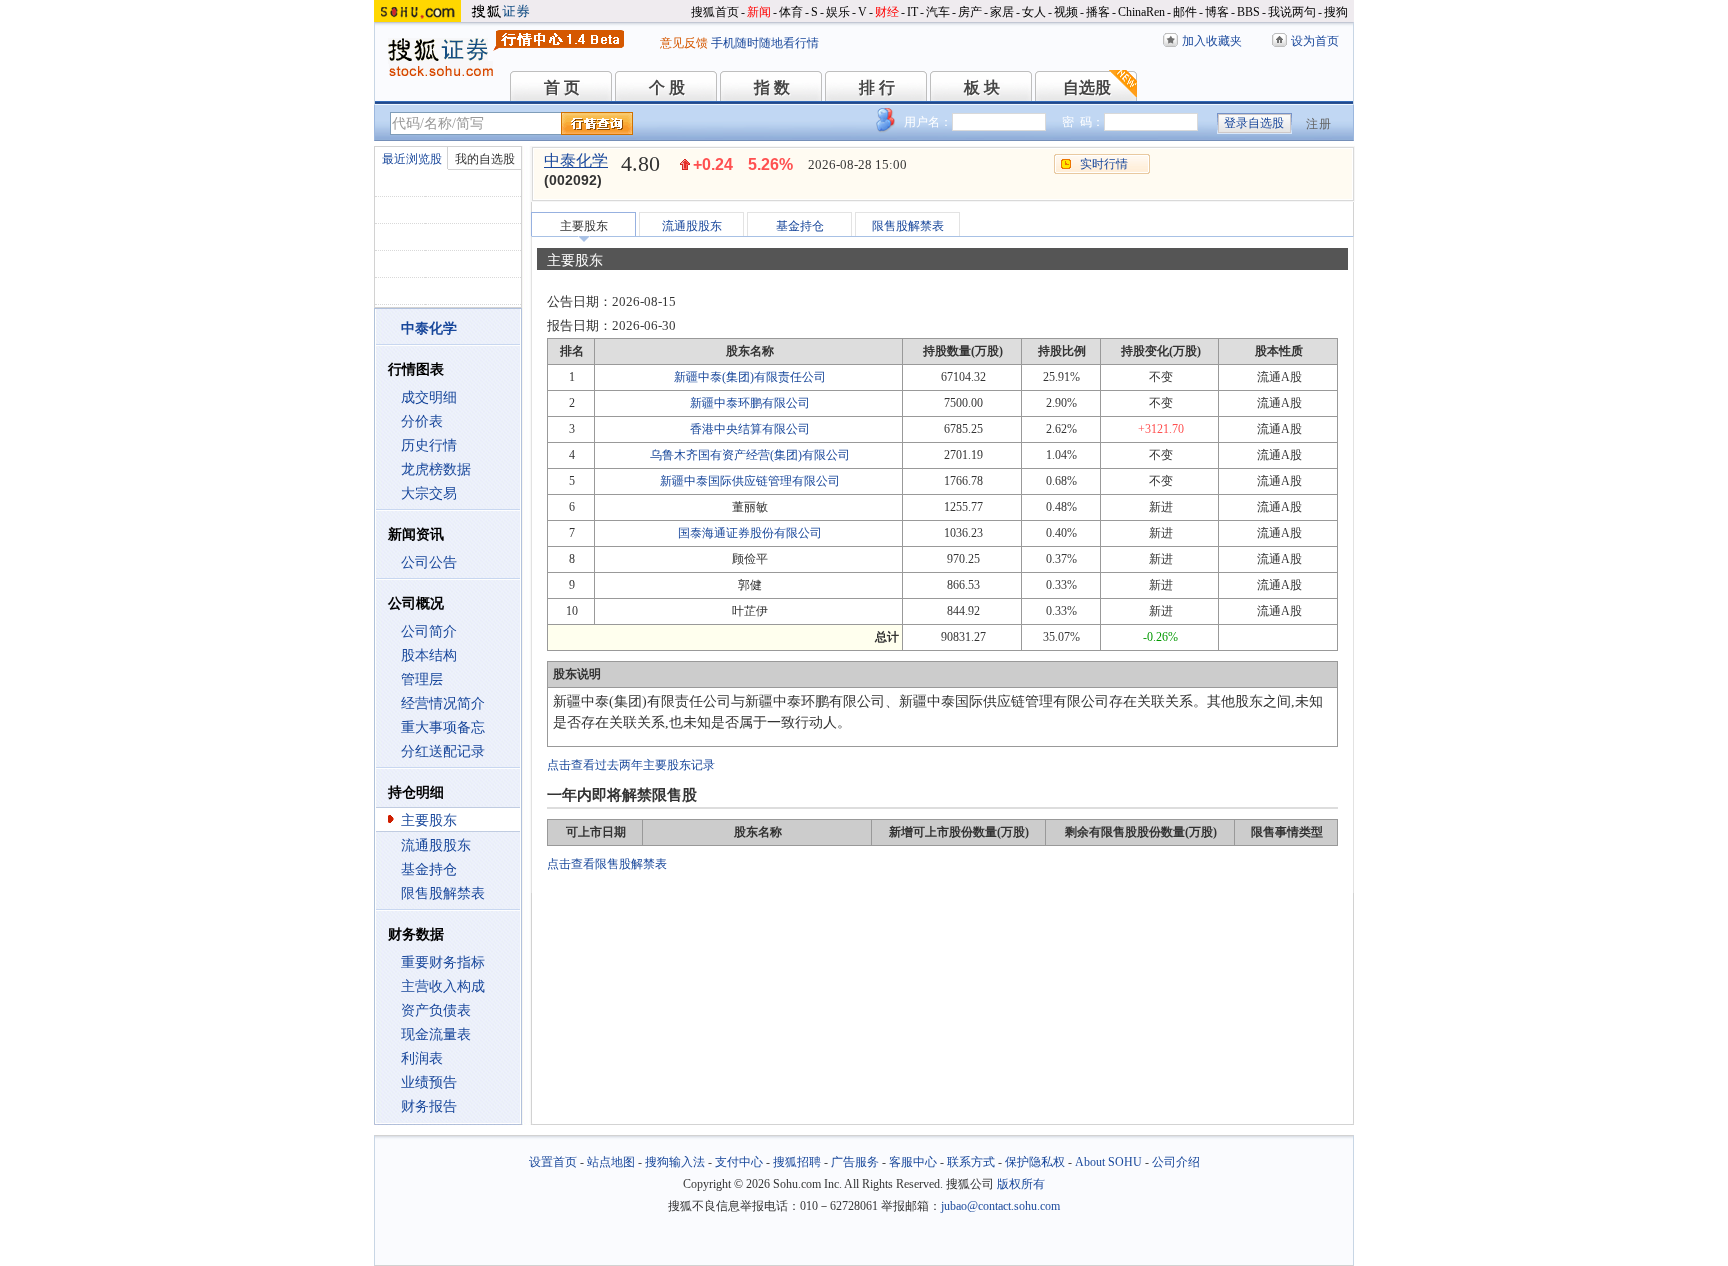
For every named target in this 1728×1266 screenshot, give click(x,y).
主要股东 (429, 820)
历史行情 (429, 445)
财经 (887, 12)
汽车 (938, 12)
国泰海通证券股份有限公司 (750, 533)
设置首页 (553, 1162)
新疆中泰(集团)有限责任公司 (750, 377)
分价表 (422, 421)
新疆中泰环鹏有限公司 (750, 403)
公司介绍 (1176, 1162)
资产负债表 (436, 1010)
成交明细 (429, 397)
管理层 (422, 679)
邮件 (1185, 12)
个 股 (667, 87)
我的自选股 (485, 159)
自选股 (1087, 87)
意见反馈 (684, 43)
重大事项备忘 (443, 727)
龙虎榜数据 (436, 469)
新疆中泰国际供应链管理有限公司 (750, 481)
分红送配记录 (443, 751)
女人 (1034, 12)
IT (912, 12)
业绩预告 (429, 1082)
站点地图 (611, 1162)
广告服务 (855, 1162)
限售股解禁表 (443, 893)
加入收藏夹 (1212, 41)
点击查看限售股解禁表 (607, 864)
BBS (1248, 12)
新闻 (759, 12)
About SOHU (1108, 1162)
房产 (970, 12)
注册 (1319, 124)
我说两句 (1292, 12)
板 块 (982, 87)
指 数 (772, 87)
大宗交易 (429, 493)
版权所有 (1021, 1184)
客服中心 (913, 1162)
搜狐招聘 (797, 1162)
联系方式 (971, 1162)
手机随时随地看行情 (765, 43)
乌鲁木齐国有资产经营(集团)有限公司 (750, 455)
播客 (1098, 12)
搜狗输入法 (675, 1162)
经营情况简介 (443, 703)
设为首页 (1315, 41)
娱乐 (838, 12)
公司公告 (429, 562)
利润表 (422, 1058)
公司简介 (429, 631)
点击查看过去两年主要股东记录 (631, 765)
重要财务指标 (443, 962)
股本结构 (429, 655)
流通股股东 (436, 845)
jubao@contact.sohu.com (1000, 1206)
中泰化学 (576, 160)
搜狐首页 (715, 12)
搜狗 (1336, 12)
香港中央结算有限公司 (750, 429)
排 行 (877, 87)
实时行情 (1104, 164)
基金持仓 (429, 869)
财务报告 (429, 1106)
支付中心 (739, 1162)
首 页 (562, 87)
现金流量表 (436, 1034)
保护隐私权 (1035, 1162)
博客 (1217, 12)
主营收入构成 (443, 986)
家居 (1002, 12)
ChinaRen (1141, 12)
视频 (1066, 12)
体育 (791, 12)
